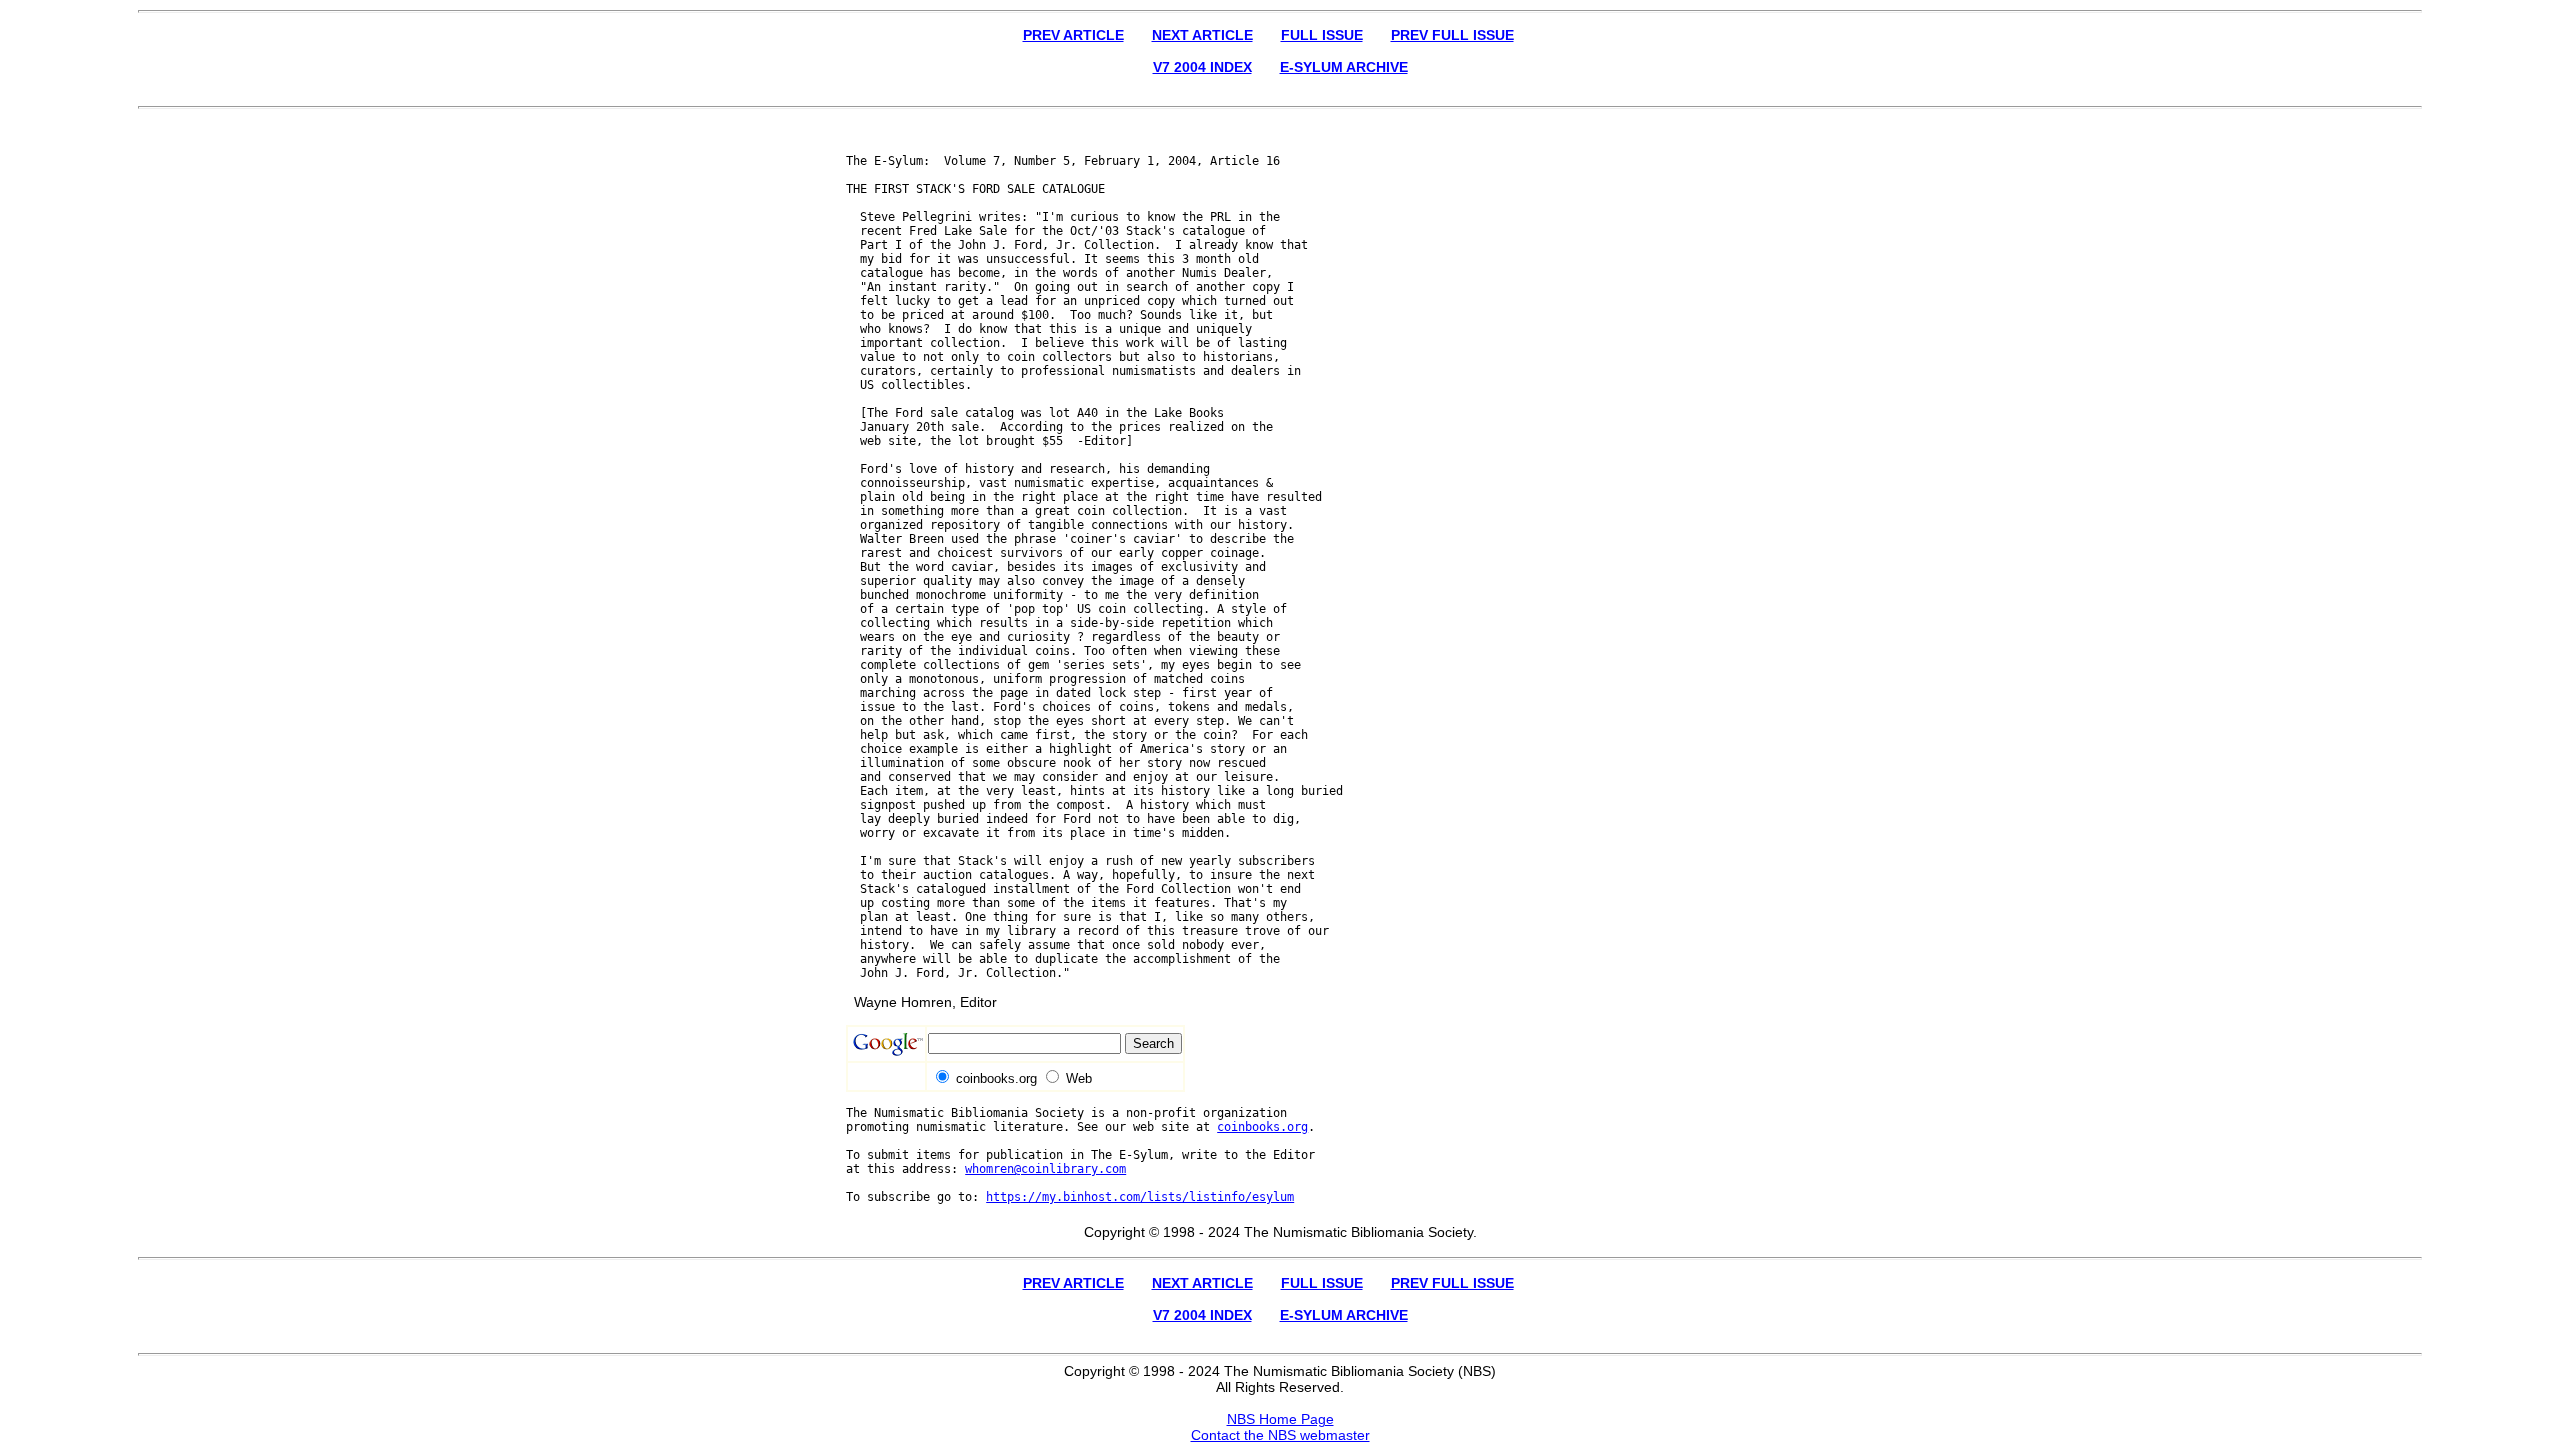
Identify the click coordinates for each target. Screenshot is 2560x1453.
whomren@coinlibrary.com (1045, 1169)
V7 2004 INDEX (1202, 67)
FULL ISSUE (1322, 35)
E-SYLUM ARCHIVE (1344, 67)
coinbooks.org (1262, 1127)
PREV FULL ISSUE (1452, 35)
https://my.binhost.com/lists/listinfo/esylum (1140, 1197)
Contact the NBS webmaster (1280, 1435)
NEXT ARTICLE (1202, 35)
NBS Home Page (1280, 1419)
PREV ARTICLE (1073, 35)
